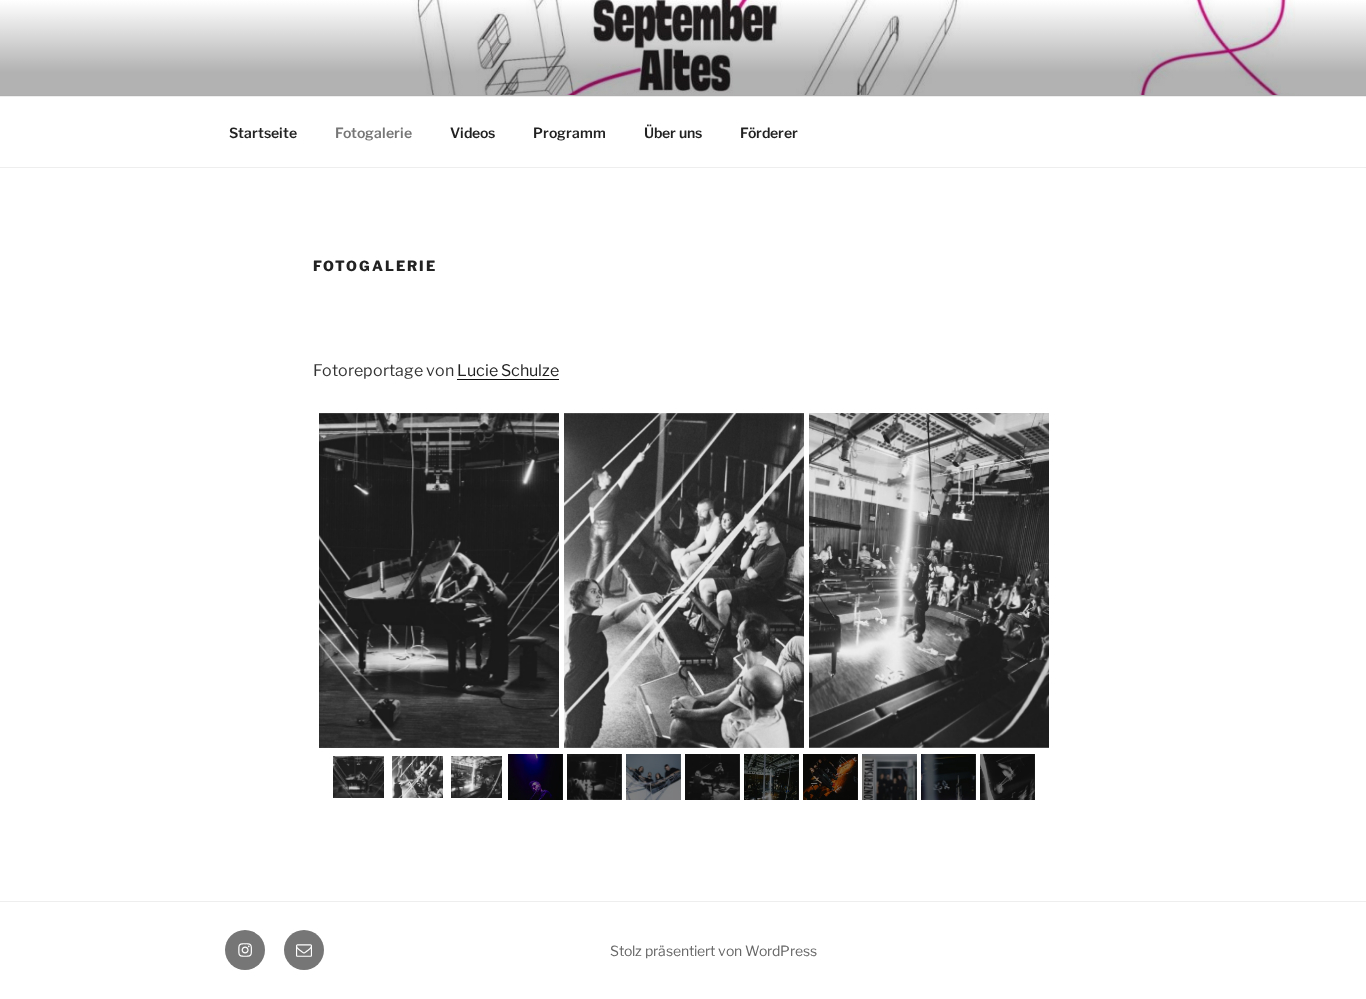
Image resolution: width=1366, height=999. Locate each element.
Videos (472, 132)
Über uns (673, 132)
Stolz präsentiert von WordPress (713, 950)
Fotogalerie (373, 132)
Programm (569, 132)
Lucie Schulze (508, 370)
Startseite (263, 132)
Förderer (769, 132)
